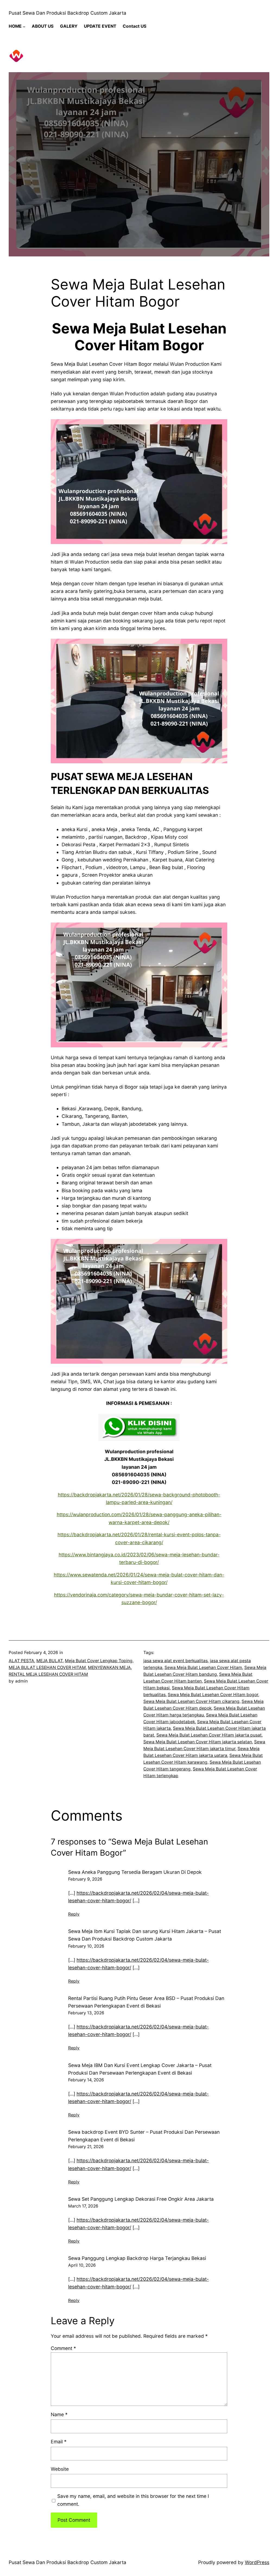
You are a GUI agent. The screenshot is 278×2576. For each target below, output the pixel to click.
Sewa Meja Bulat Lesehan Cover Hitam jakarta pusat (209, 1735)
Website (60, 2469)
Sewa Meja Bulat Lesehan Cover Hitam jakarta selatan (198, 1742)
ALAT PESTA (21, 1661)
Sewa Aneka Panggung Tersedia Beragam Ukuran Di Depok (135, 1872)
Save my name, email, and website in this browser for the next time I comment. (133, 2500)
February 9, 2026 (85, 1879)
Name (59, 2414)
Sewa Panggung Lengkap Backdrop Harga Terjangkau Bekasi (137, 2258)
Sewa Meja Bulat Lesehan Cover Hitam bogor (213, 1695)
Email (59, 2442)
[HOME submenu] (24, 26)
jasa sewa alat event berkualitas (176, 1661)
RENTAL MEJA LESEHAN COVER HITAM (48, 1674)
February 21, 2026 (86, 2147)
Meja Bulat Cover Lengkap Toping (99, 1661)
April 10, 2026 (82, 2265)
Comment (63, 2348)
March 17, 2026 (83, 2206)
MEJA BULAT (50, 1661)
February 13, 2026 (86, 2013)
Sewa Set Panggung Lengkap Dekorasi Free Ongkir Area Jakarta (141, 2199)
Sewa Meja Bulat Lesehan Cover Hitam (203, 1667)
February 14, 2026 (86, 2080)
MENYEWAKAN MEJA (109, 1667)
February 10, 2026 (86, 1946)
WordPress (257, 2562)
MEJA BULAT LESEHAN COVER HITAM (47, 1667)
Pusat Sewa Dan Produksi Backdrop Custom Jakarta (67, 13)
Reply (74, 1914)
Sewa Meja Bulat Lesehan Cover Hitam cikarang (191, 1701)
